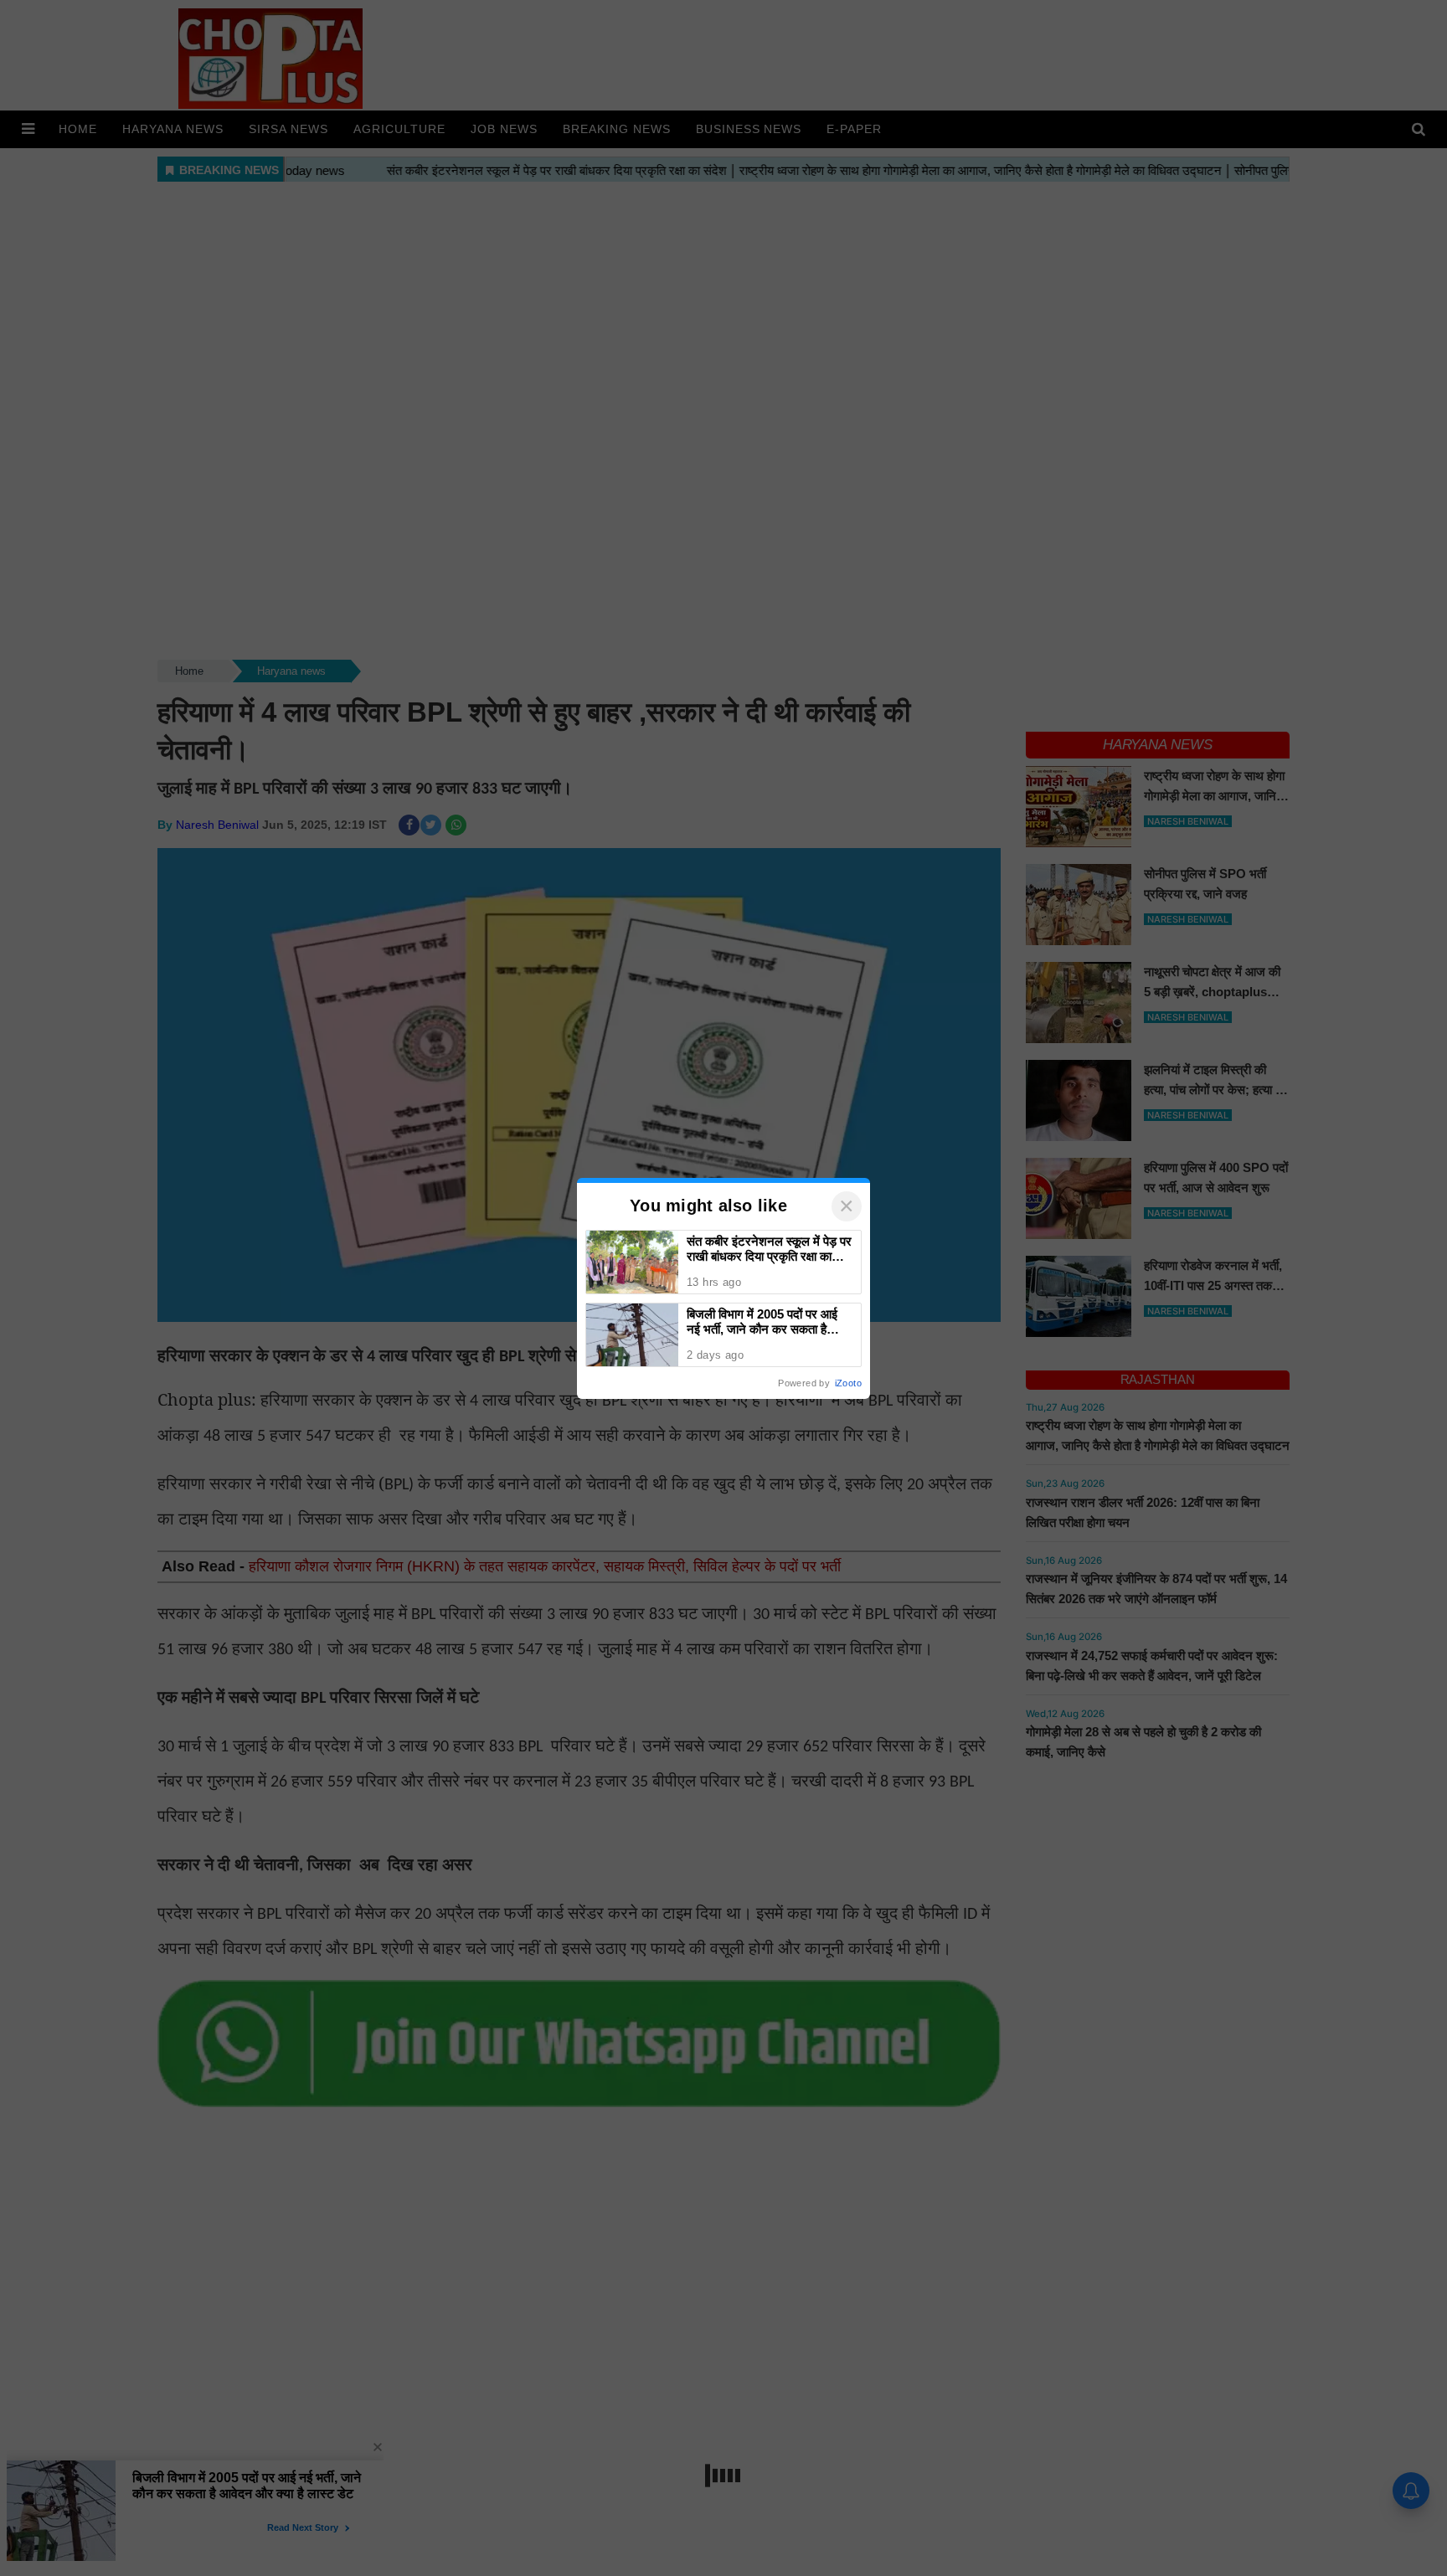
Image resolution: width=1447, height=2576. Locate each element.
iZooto (848, 1383)
